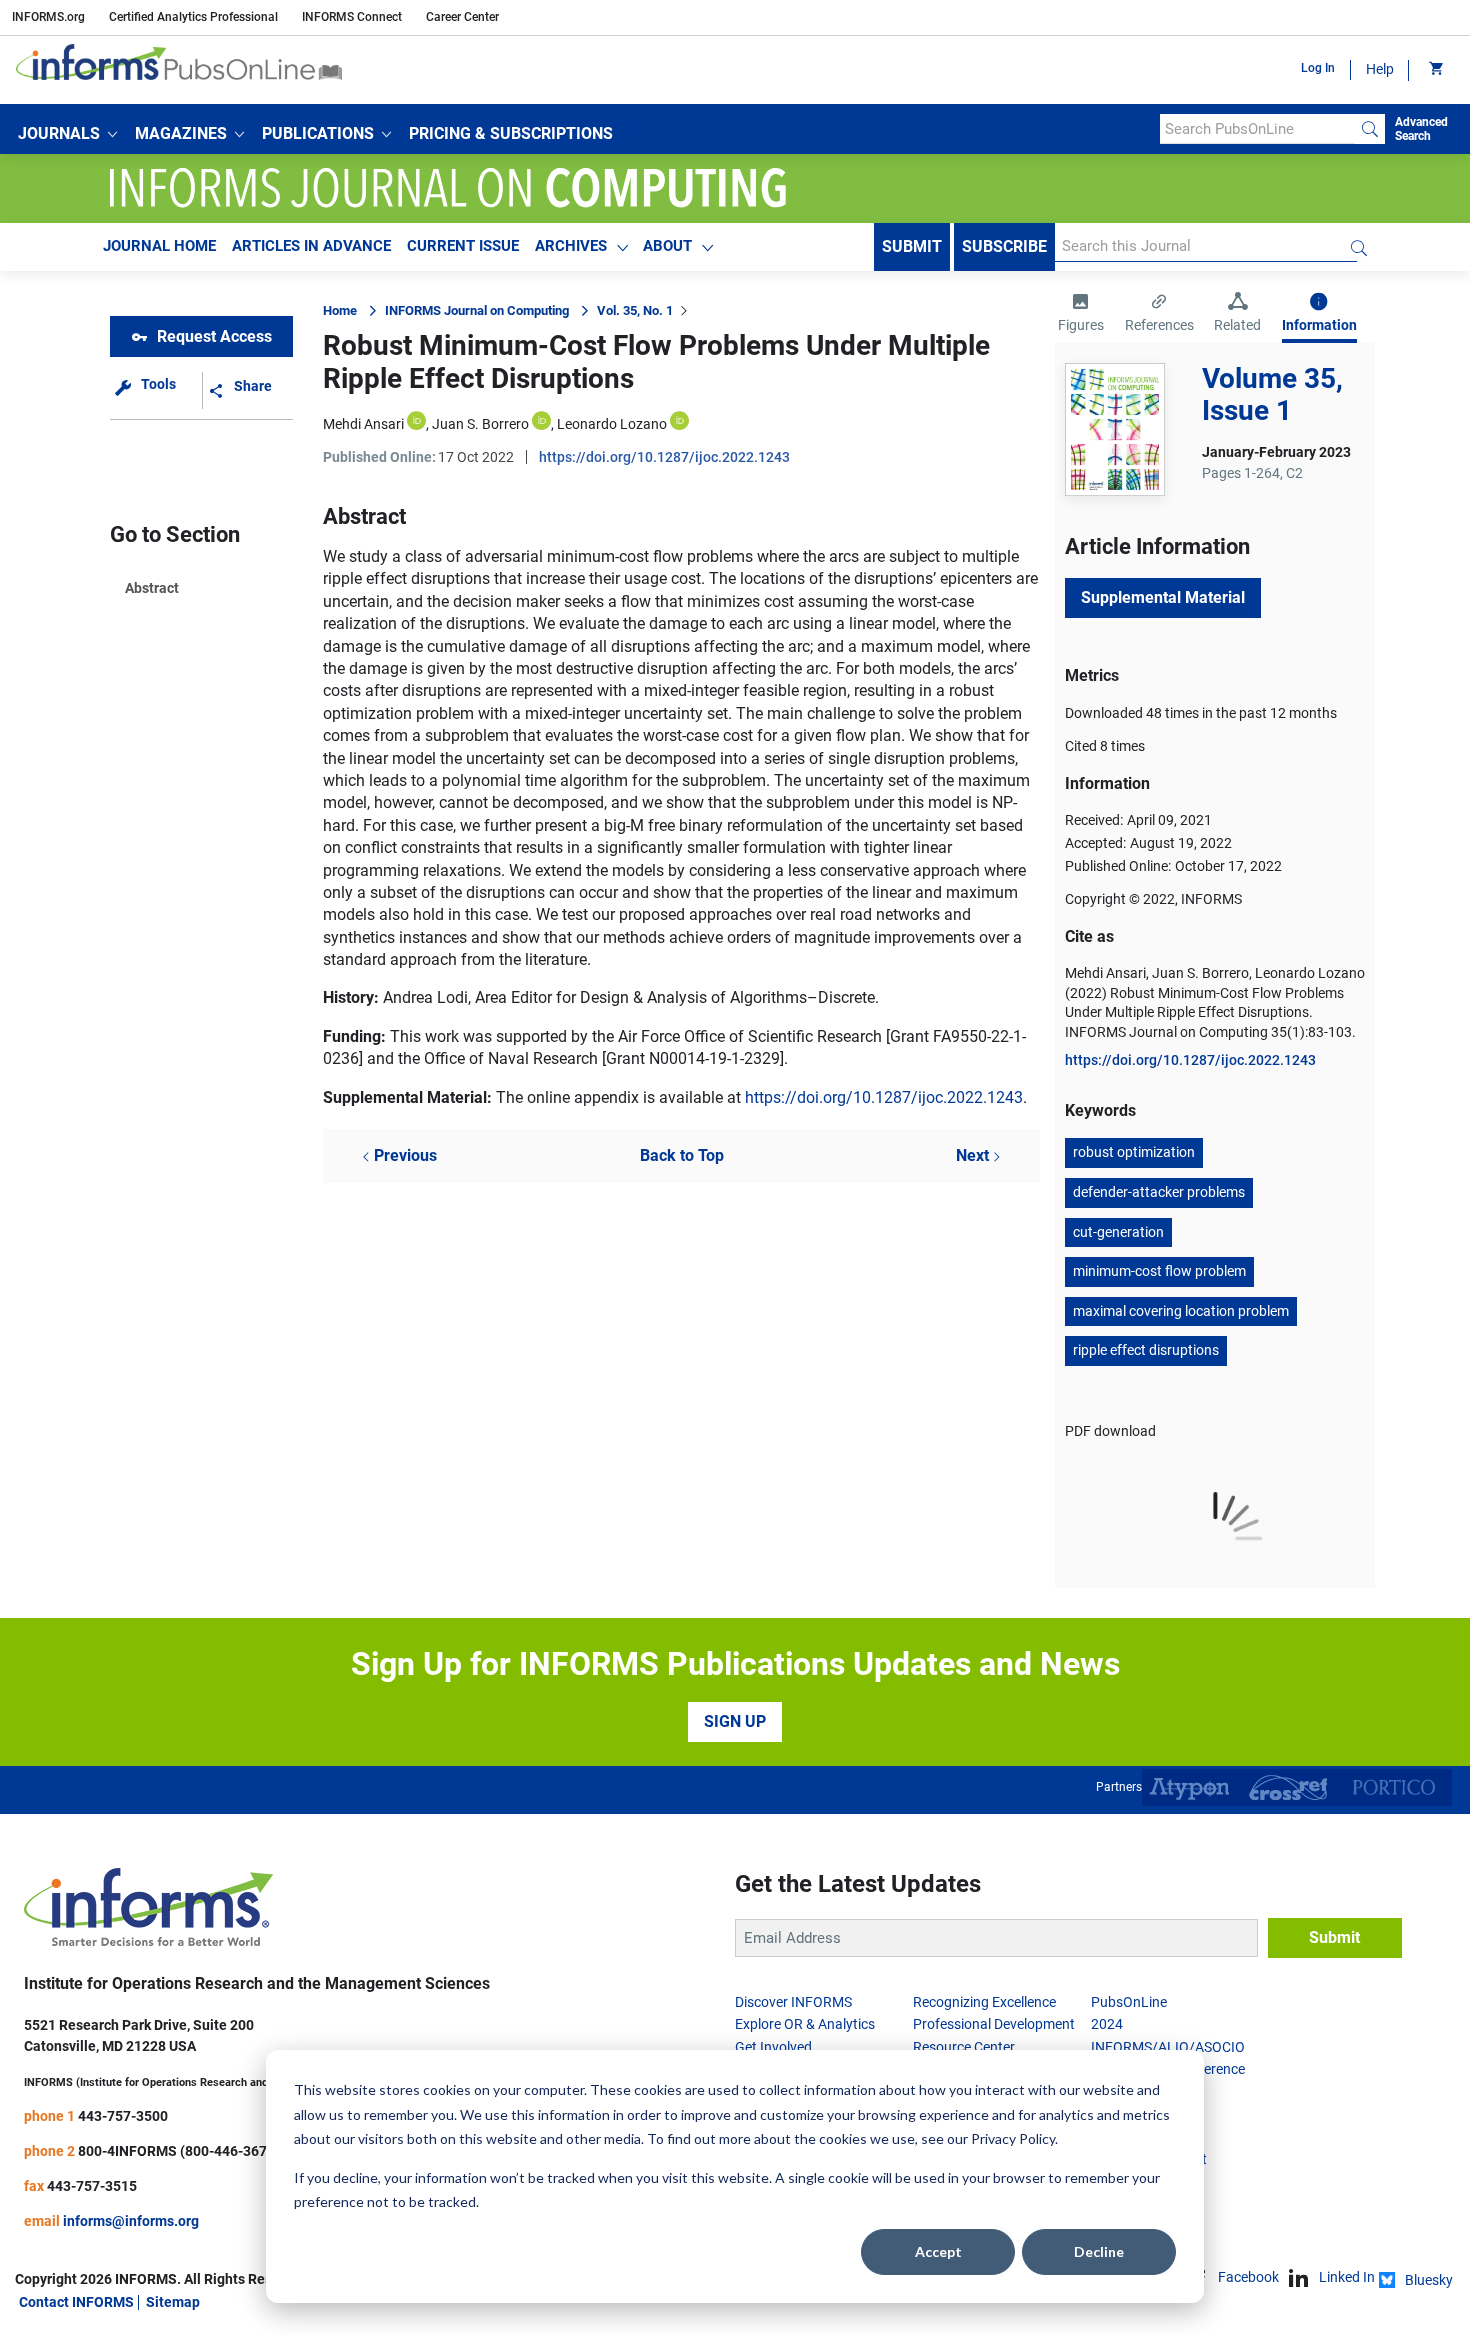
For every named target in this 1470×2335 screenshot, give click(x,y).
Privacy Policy (1013, 2138)
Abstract (152, 588)
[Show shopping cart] (1434, 70)
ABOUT (667, 246)
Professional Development (994, 2024)
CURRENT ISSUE (463, 246)
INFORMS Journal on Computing (477, 310)
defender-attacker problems (1159, 1192)
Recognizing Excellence (984, 2002)
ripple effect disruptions (1146, 1350)
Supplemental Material (1163, 597)
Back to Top (682, 1155)
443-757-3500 (123, 2116)
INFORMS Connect (352, 17)
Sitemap (173, 2302)
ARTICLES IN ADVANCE (311, 246)
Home (340, 310)
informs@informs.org (131, 2221)
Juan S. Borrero (480, 424)
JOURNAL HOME (159, 246)
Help (1380, 69)
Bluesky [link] (1429, 2280)
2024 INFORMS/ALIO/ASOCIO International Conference (1168, 2046)
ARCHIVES (571, 246)
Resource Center (964, 2047)
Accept (938, 2251)
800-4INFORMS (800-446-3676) (179, 2151)
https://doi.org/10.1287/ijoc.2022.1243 (664, 457)
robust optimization (1134, 1152)
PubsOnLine (1129, 2002)
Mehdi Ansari (363, 424)
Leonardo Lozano (612, 424)
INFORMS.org (48, 17)
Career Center (462, 17)
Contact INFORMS (76, 2302)
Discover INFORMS (793, 2002)
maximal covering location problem (1181, 1311)
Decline (1099, 2251)
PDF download (1110, 1431)
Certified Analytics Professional (193, 17)
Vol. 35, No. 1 (635, 310)
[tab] (1081, 315)
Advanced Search (1421, 129)
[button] (67, 134)
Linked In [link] (1347, 2277)
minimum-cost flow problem (1159, 1271)
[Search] (1370, 129)
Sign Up (735, 1721)
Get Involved (773, 2047)
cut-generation (1118, 1232)
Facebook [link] (1248, 2277)
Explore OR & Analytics (805, 2024)
